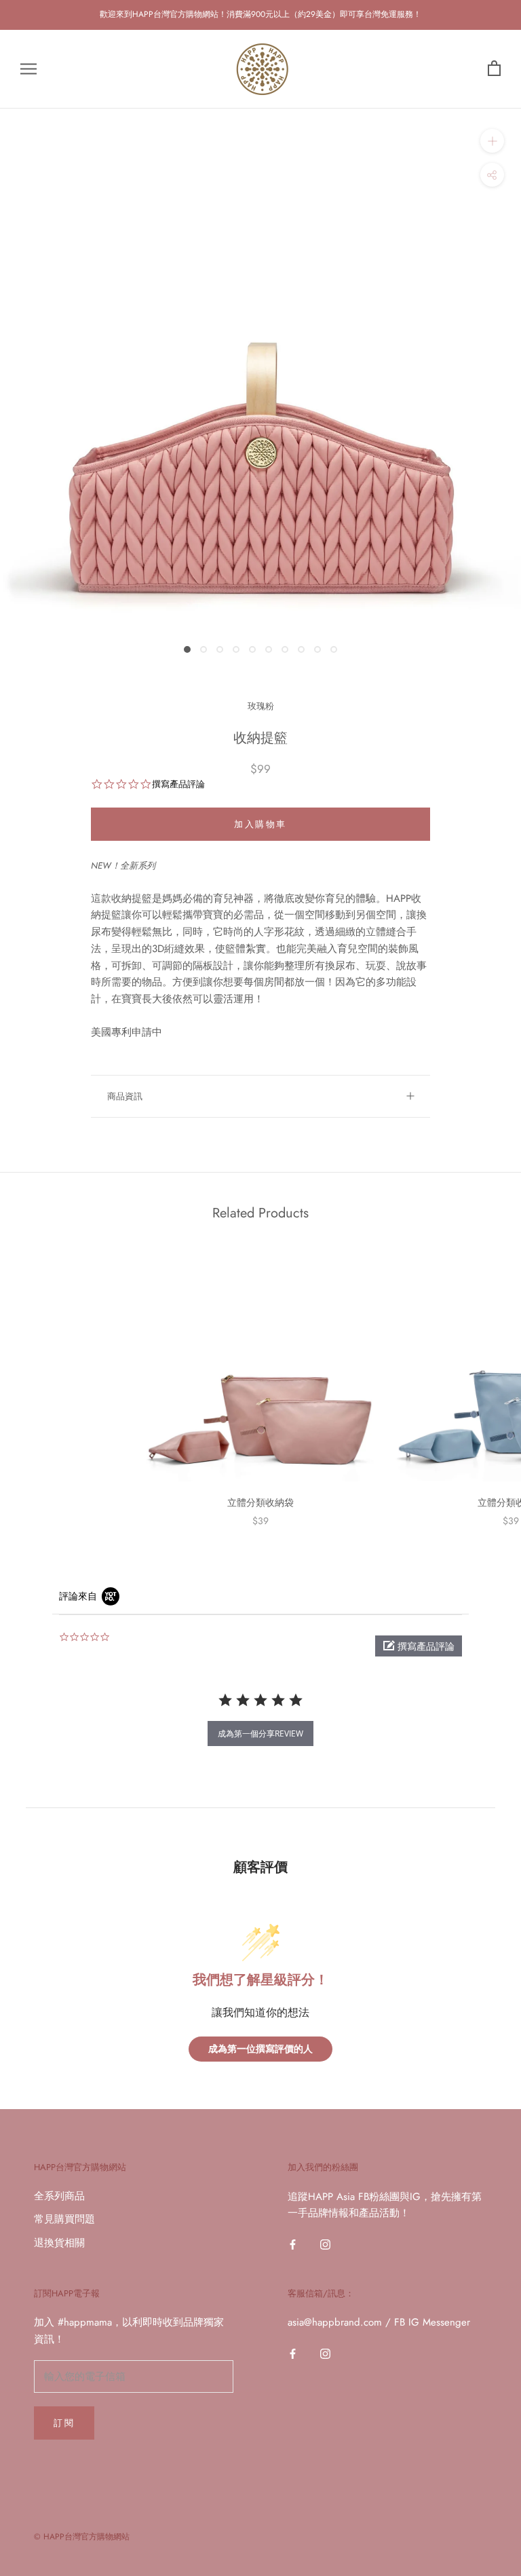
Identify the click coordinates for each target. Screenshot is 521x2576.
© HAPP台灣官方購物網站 (82, 2537)
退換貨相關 (59, 2243)
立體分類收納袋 (260, 1502)
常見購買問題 (64, 2219)
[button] (419, 1646)
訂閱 (64, 2423)
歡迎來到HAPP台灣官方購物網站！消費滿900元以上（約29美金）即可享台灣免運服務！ (260, 14)
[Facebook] (293, 2244)
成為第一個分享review (260, 1734)
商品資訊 (125, 1096)
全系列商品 (59, 2196)
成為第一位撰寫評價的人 (260, 2049)
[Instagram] (325, 2244)
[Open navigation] (28, 69)
